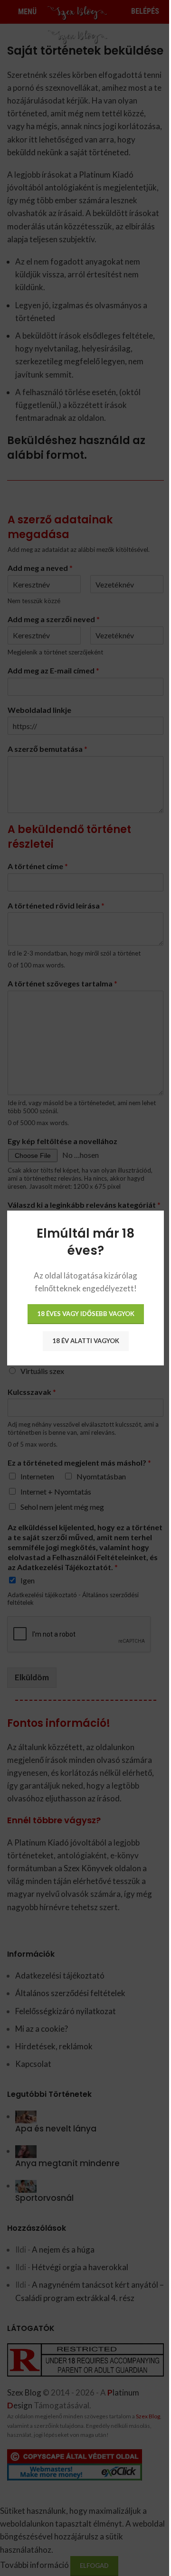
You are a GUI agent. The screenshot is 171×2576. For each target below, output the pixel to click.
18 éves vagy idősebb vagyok (86, 1314)
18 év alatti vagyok (86, 1341)
